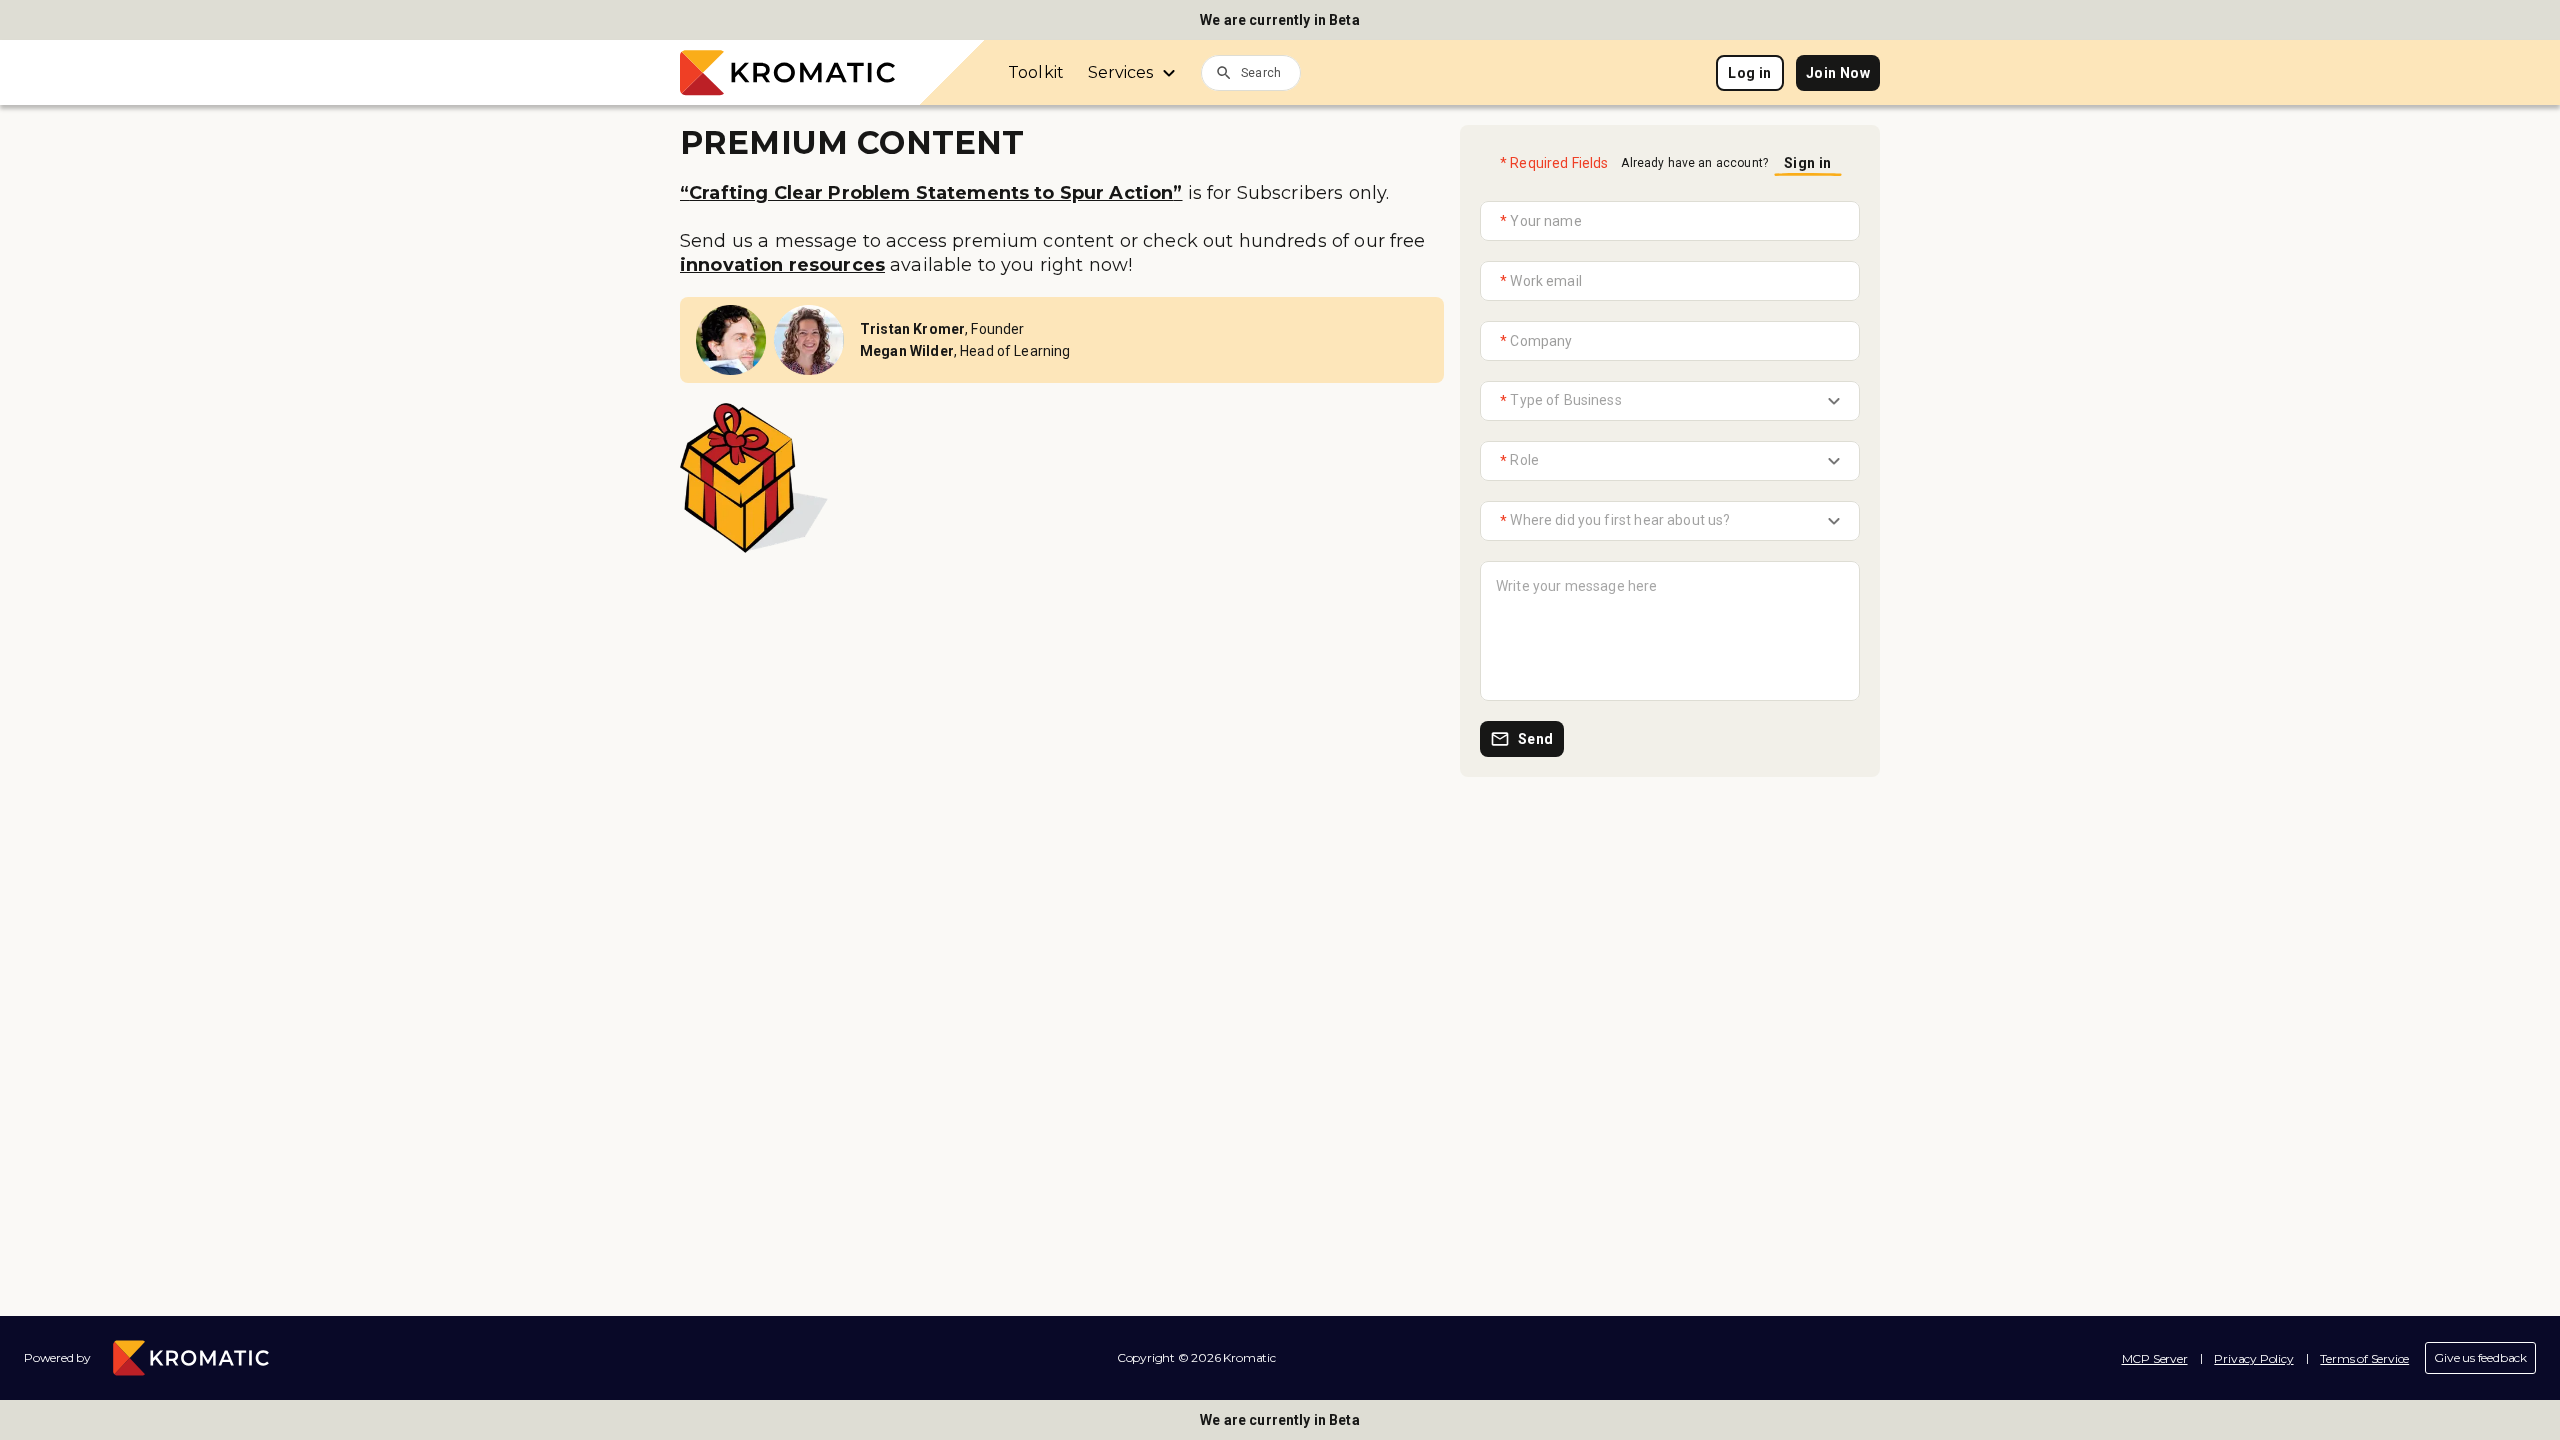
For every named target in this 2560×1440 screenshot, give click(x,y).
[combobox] (1271, 72)
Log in (1749, 73)
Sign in (1808, 163)
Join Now (1838, 73)
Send (1536, 739)
